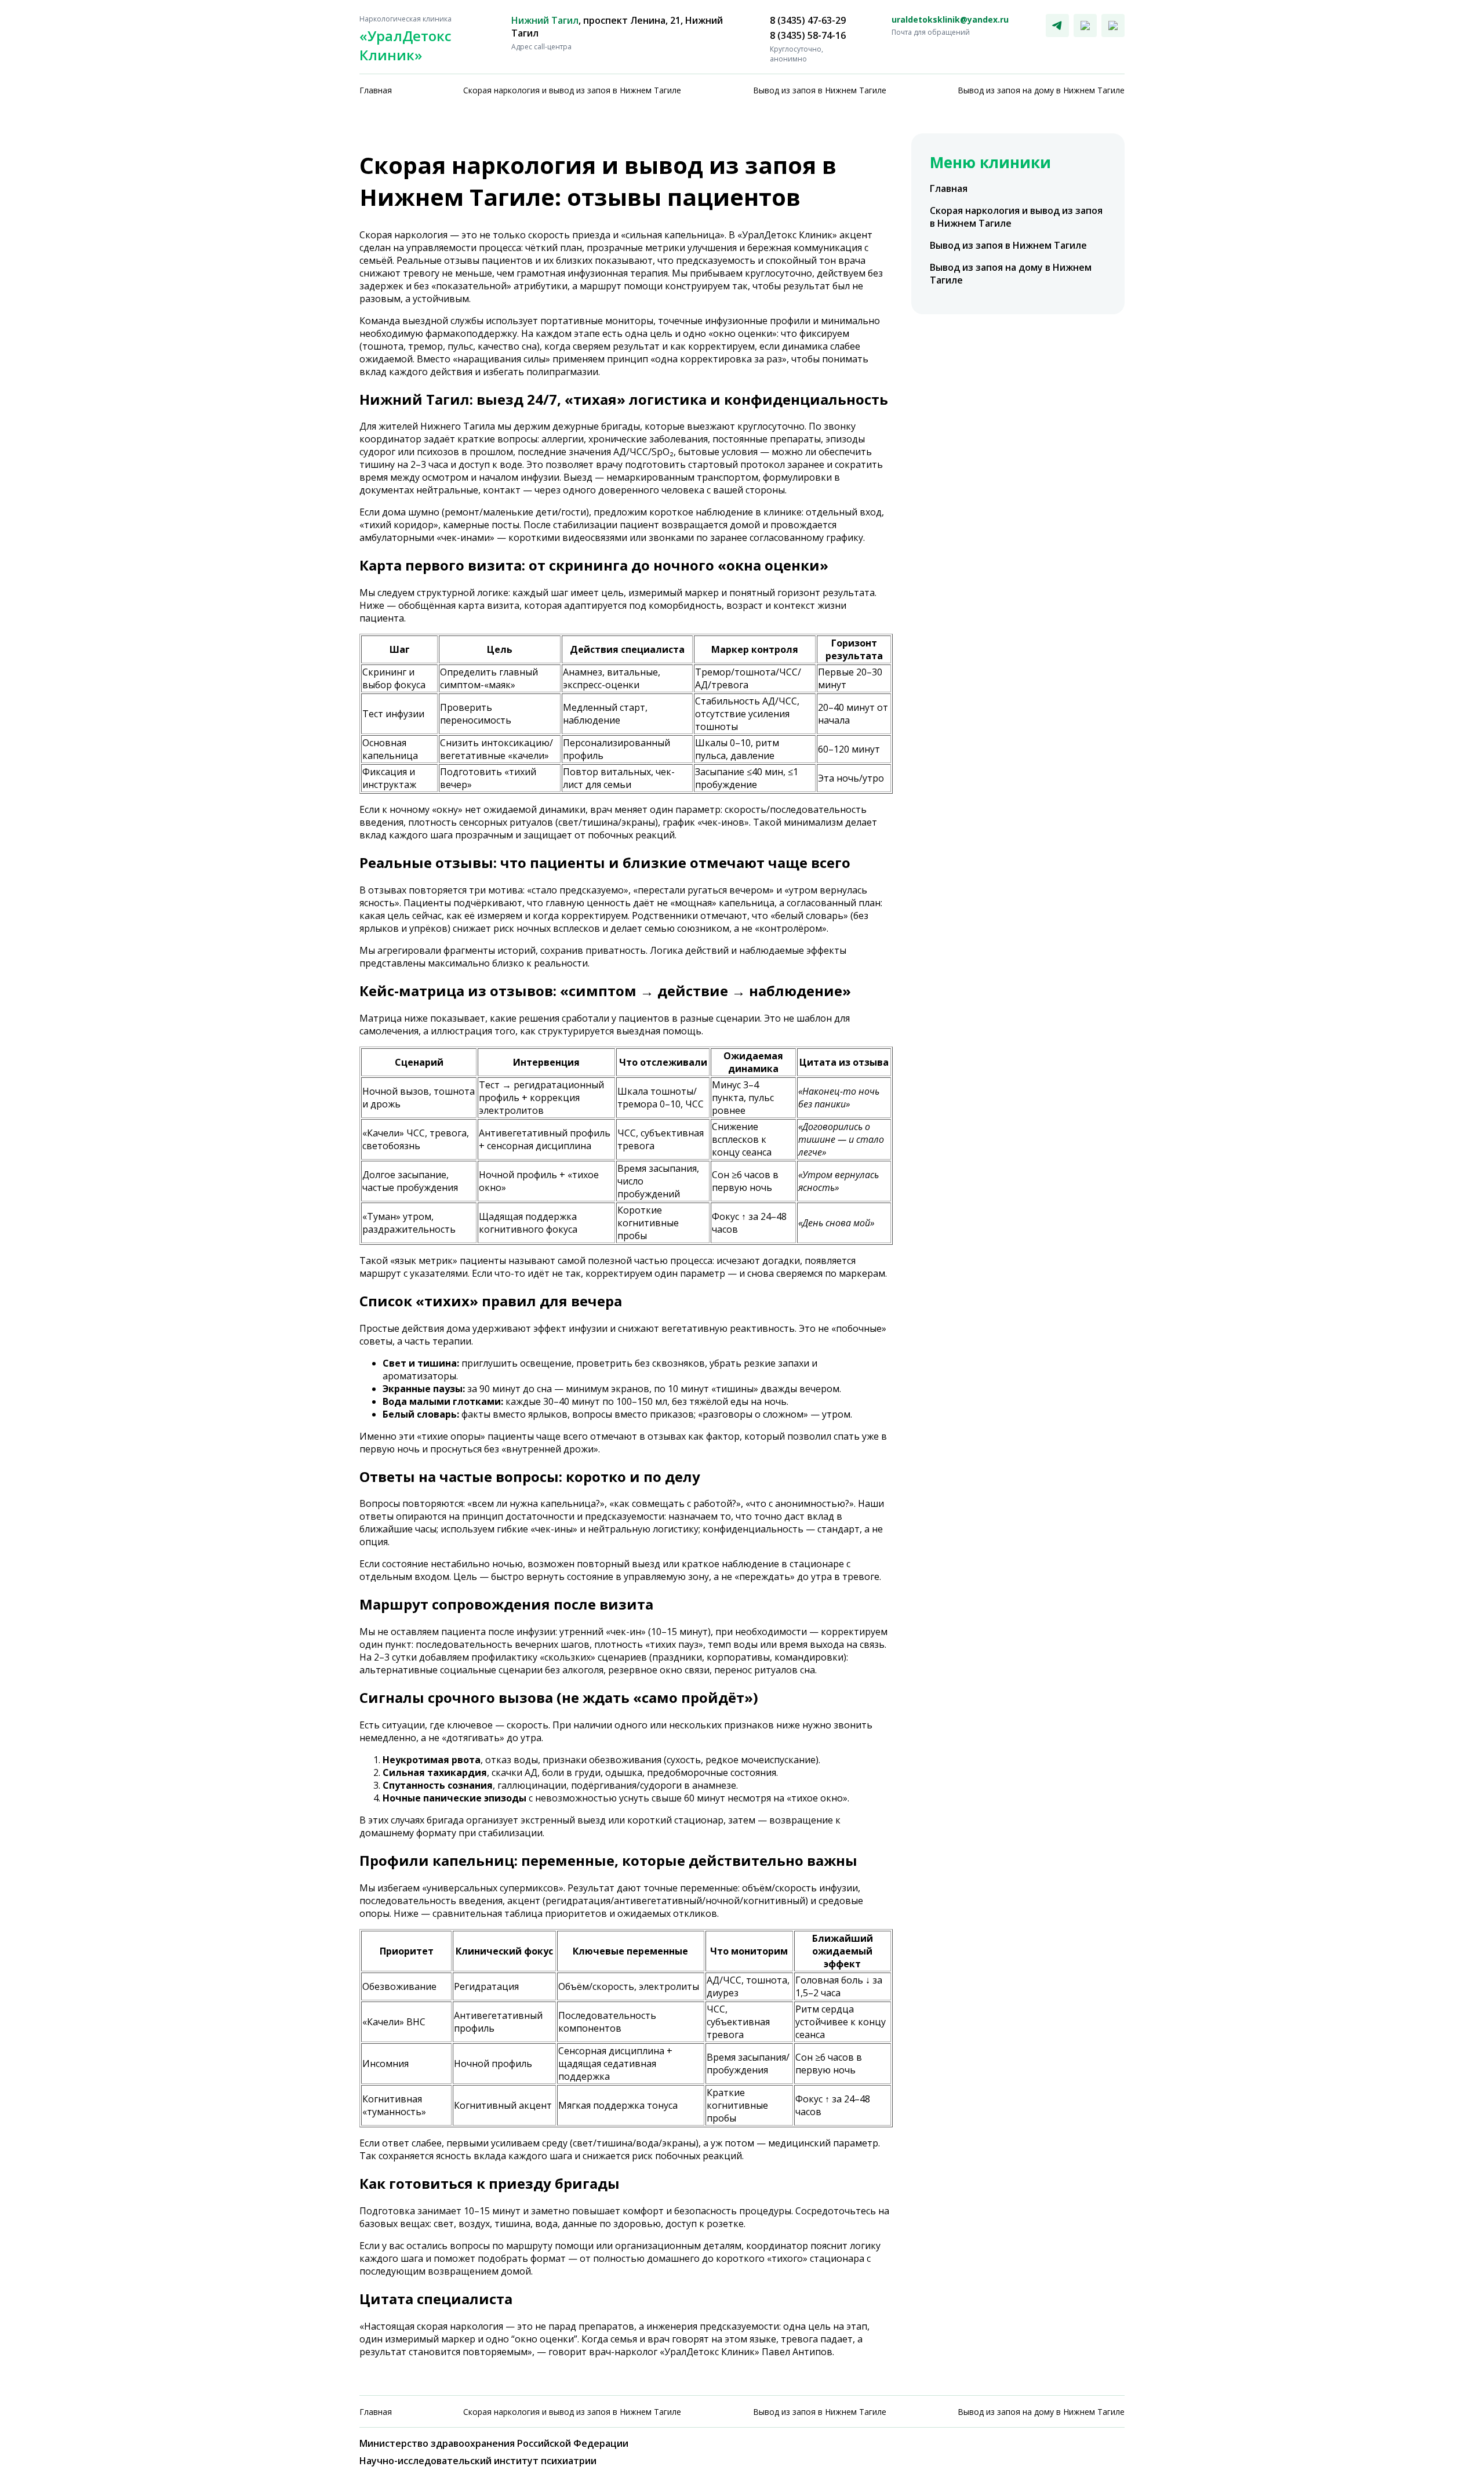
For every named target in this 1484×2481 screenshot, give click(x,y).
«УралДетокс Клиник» (405, 39)
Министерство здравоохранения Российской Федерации (494, 2443)
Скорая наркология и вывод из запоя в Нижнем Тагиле (572, 90)
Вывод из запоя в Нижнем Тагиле (820, 90)
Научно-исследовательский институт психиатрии (478, 2461)
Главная (376, 90)
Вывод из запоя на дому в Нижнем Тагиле (1041, 90)
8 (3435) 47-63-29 (808, 20)
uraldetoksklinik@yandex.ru (950, 19)
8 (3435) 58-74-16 (808, 35)
